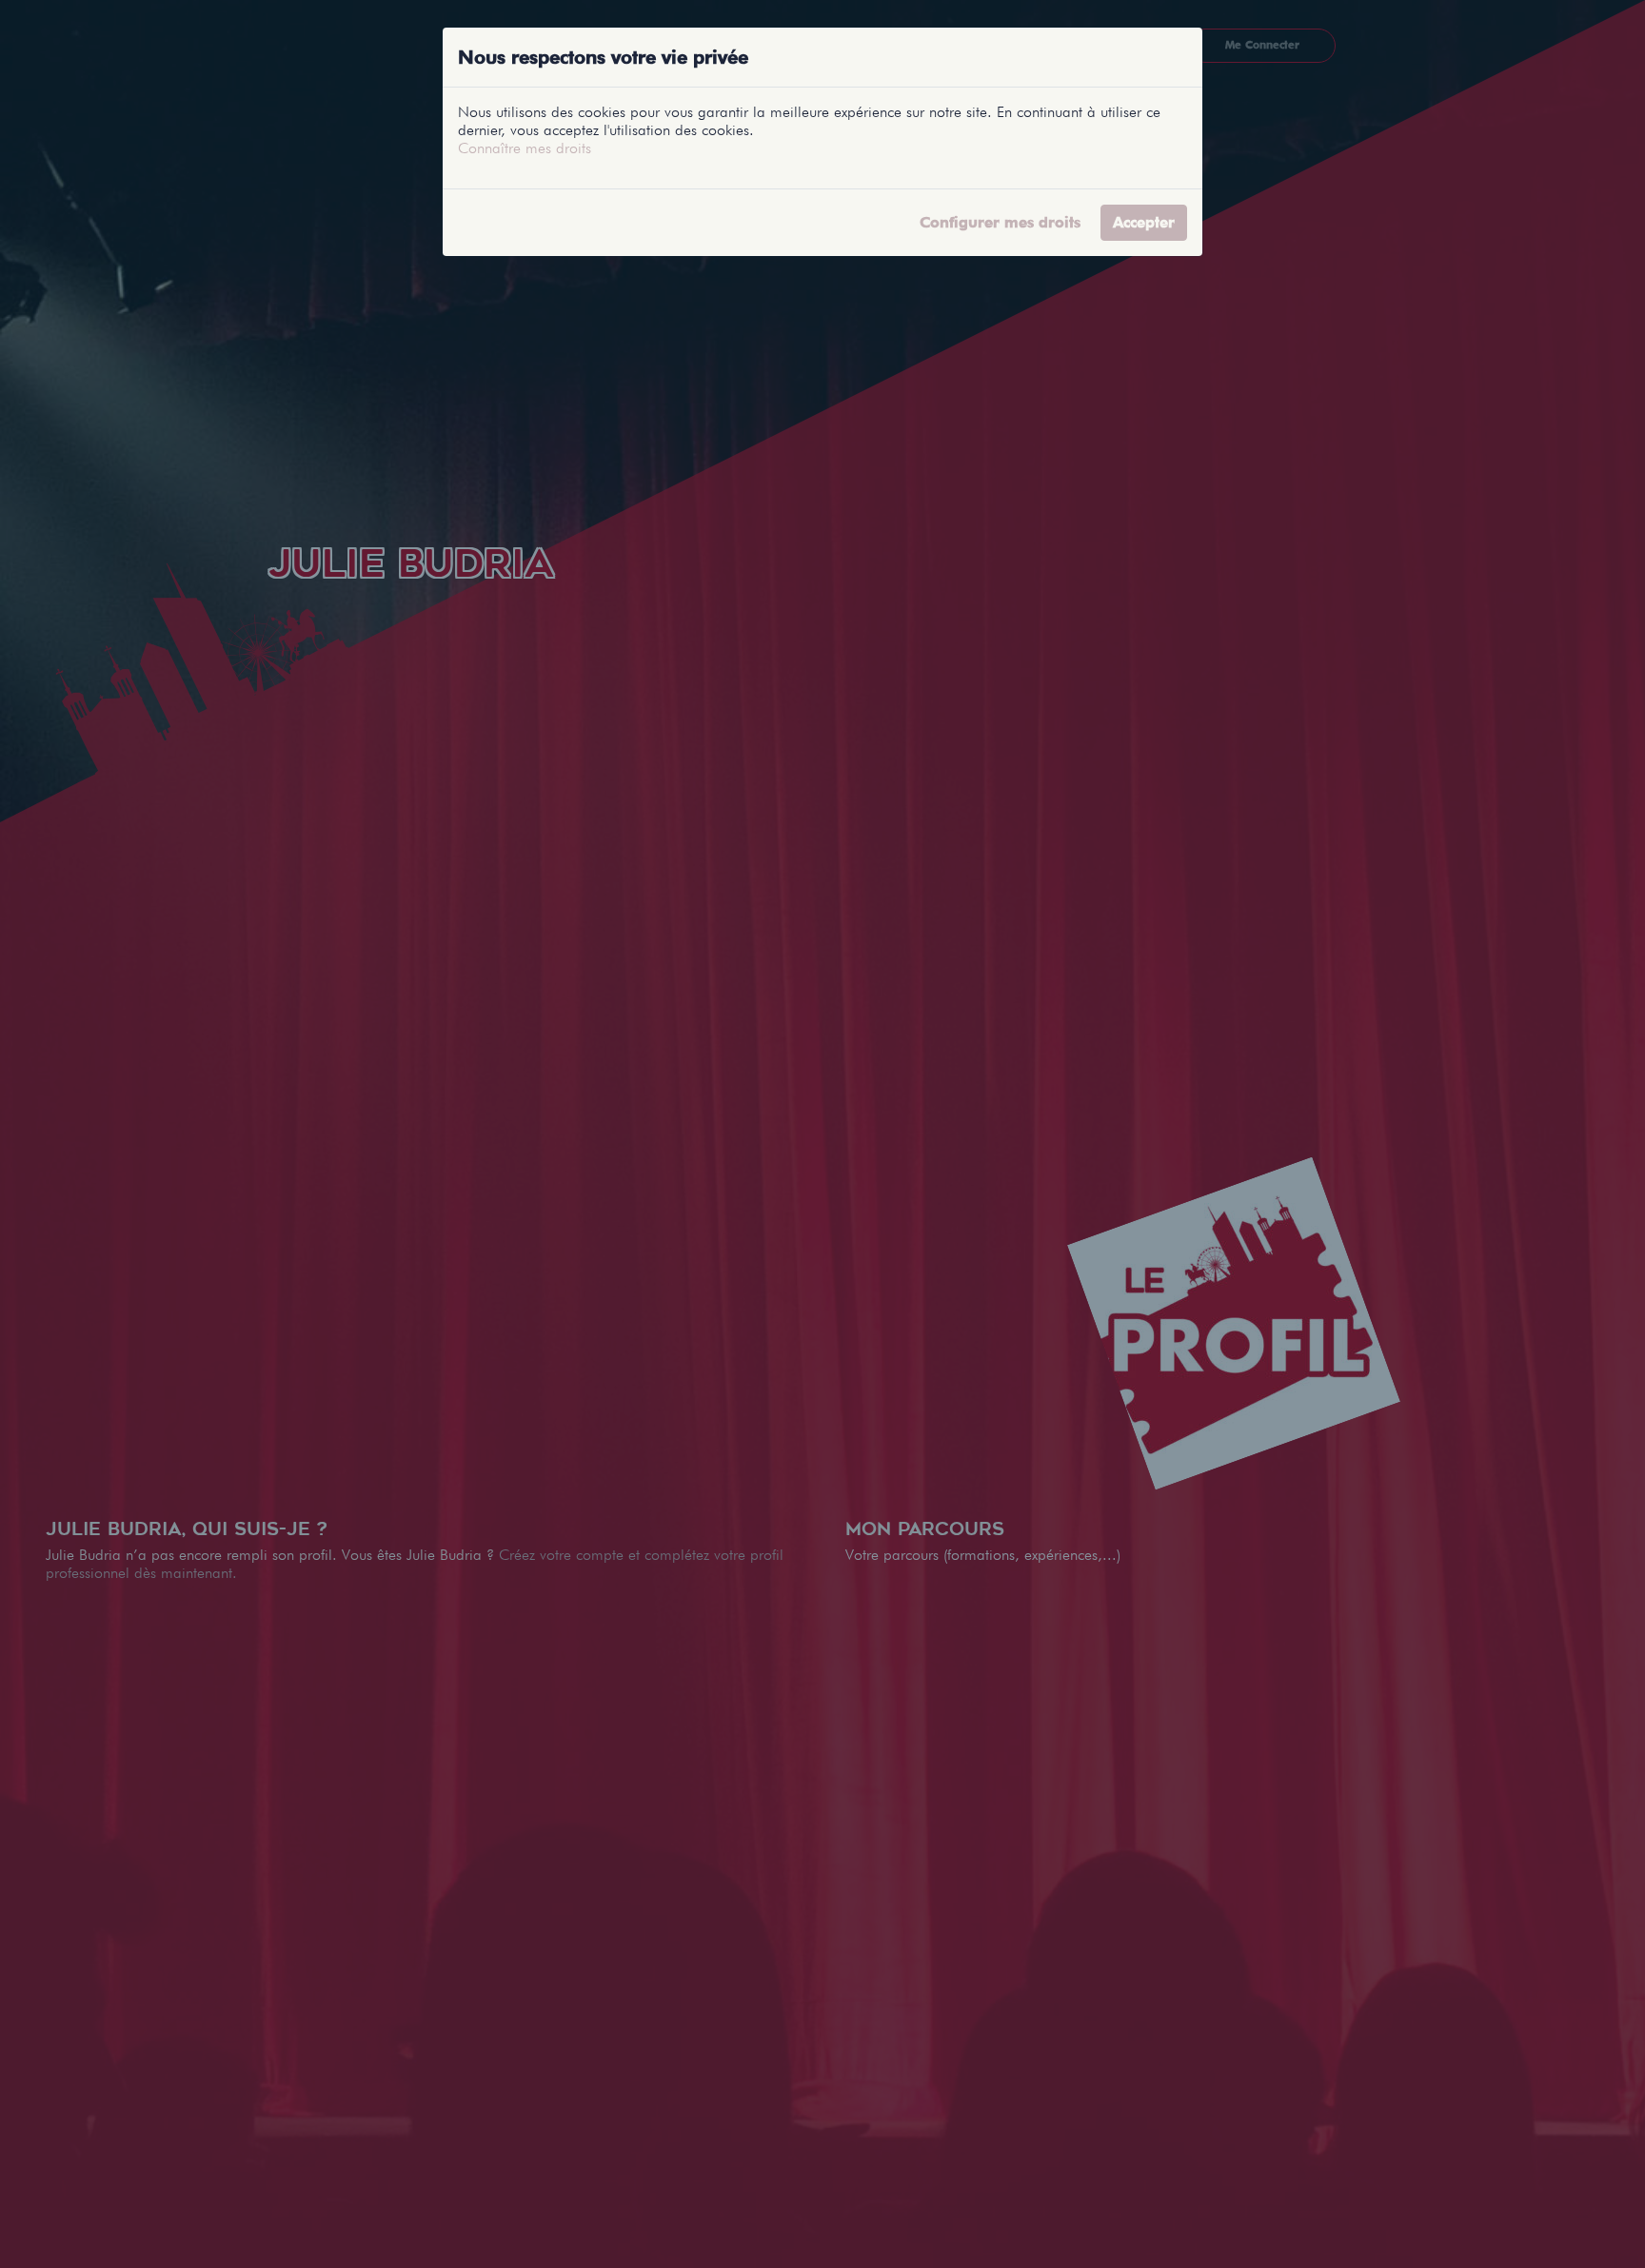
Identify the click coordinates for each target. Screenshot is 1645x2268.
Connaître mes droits (525, 148)
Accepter (1144, 222)
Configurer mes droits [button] (1000, 222)
